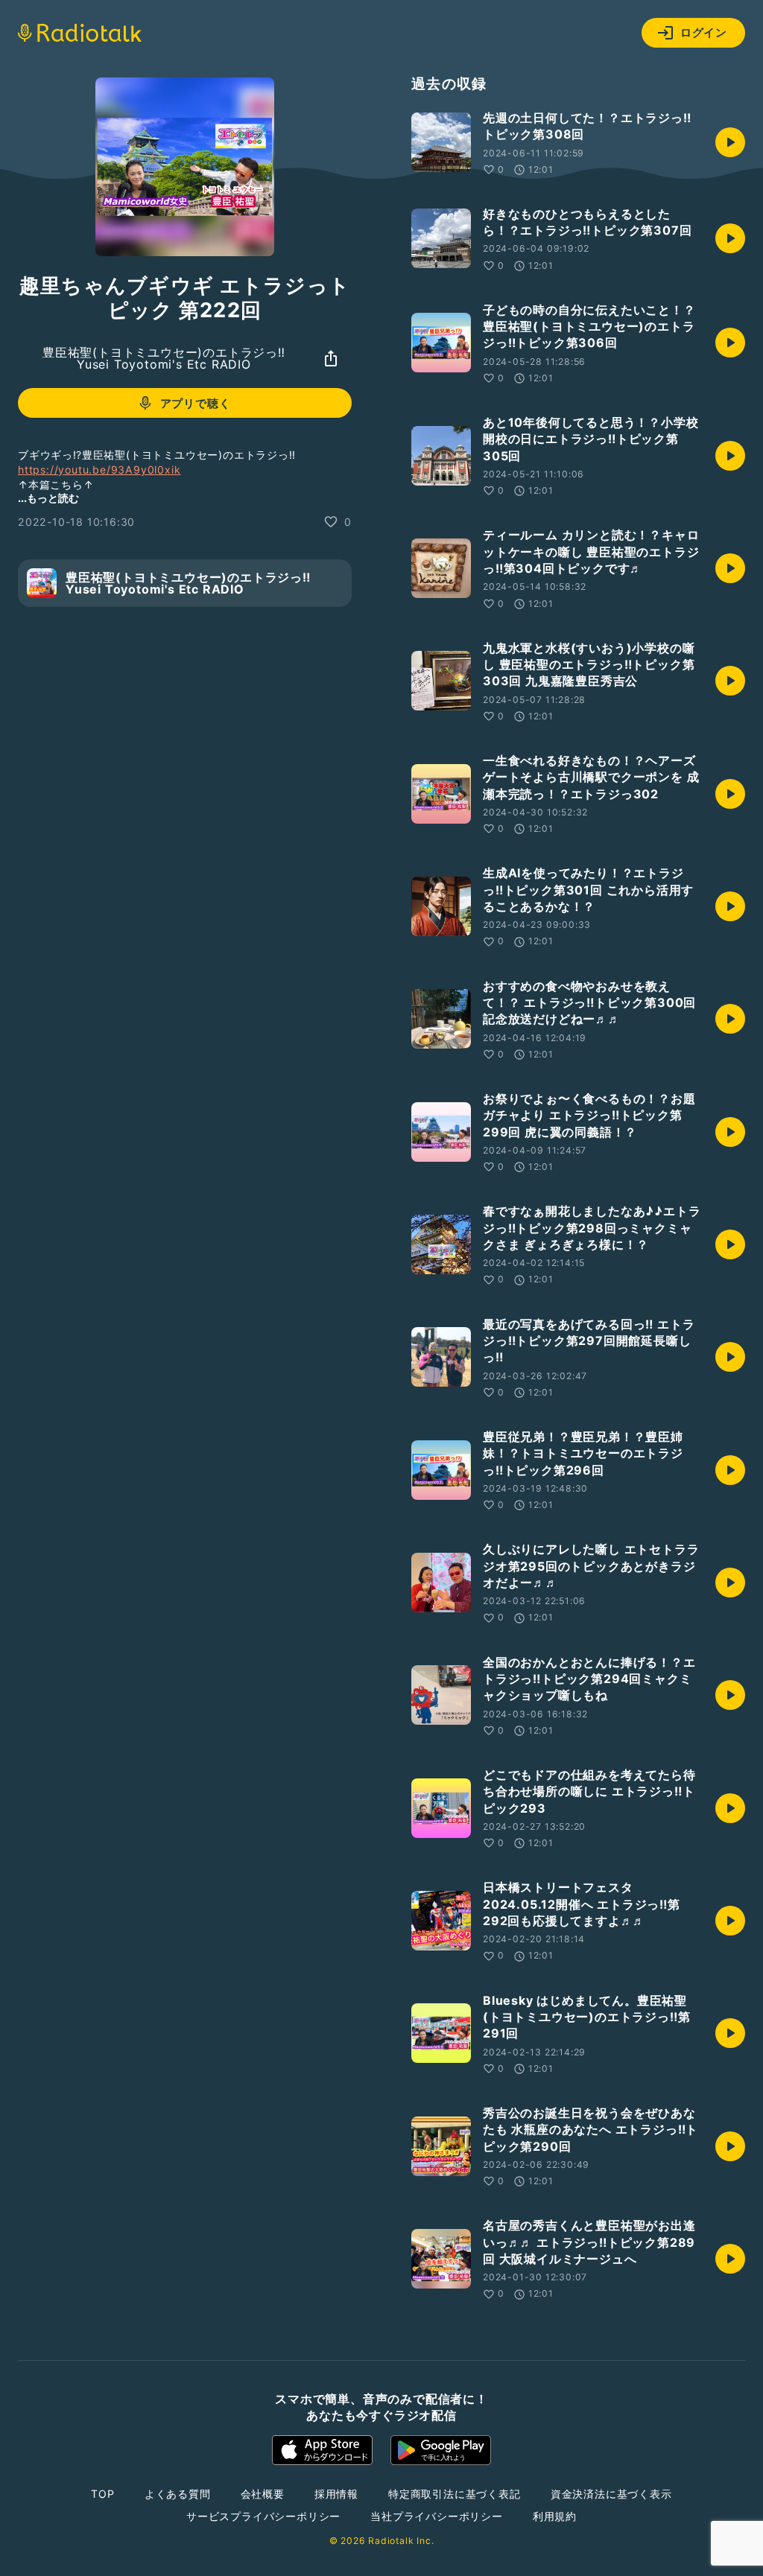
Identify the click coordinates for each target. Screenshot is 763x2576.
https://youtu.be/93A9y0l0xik (99, 470)
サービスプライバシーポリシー (263, 2516)
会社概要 (263, 2494)
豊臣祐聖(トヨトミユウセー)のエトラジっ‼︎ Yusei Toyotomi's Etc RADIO (164, 358)
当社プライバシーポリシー (437, 2516)
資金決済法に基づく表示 (611, 2494)
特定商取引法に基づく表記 (455, 2494)
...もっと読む (48, 498)
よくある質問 (178, 2494)
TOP (102, 2494)
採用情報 (336, 2494)
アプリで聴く (196, 403)
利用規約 (555, 2516)
